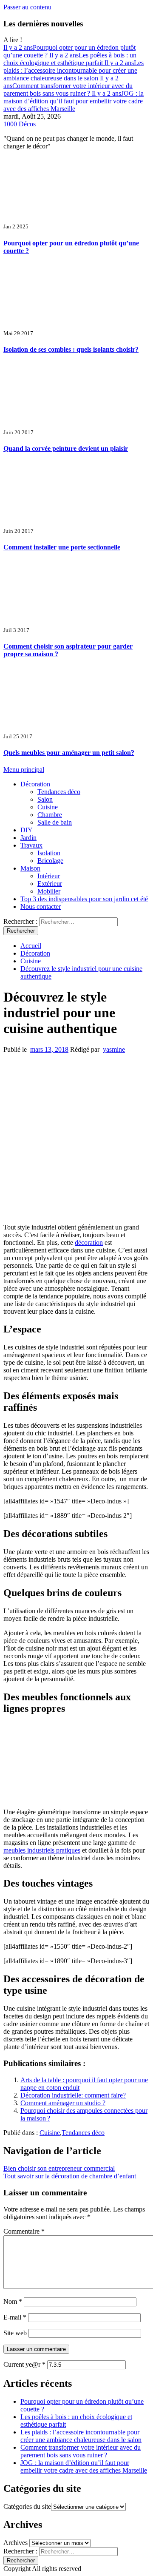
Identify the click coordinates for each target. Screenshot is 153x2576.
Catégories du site (27, 2506)
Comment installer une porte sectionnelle (62, 547)
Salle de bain (55, 822)
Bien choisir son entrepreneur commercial (59, 2168)
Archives (16, 2543)
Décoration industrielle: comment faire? (73, 2095)
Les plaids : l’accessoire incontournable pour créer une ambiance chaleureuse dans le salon (74, 70)
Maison (30, 868)
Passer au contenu (27, 7)
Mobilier (49, 891)
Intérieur (49, 876)
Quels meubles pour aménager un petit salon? (69, 753)
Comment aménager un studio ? (63, 2103)
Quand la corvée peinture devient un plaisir (66, 448)
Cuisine (48, 807)
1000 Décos (20, 124)
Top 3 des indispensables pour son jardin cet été (84, 899)
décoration (89, 1242)
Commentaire (24, 2231)
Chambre (50, 815)
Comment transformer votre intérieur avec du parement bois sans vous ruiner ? (68, 86)
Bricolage (50, 861)
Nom (13, 2301)
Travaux (31, 845)
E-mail (15, 2317)
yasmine (114, 1049)
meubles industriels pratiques (42, 1850)
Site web (15, 2333)
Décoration (35, 784)
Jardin (28, 838)
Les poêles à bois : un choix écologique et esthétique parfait (70, 59)
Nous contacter (41, 907)
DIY (27, 830)
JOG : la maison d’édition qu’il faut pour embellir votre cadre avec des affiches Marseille (74, 101)
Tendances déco (59, 792)
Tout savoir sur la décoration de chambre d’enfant (70, 2176)
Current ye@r (24, 2364)
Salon (45, 799)
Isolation (49, 853)
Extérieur (50, 884)
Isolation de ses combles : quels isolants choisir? (71, 349)
